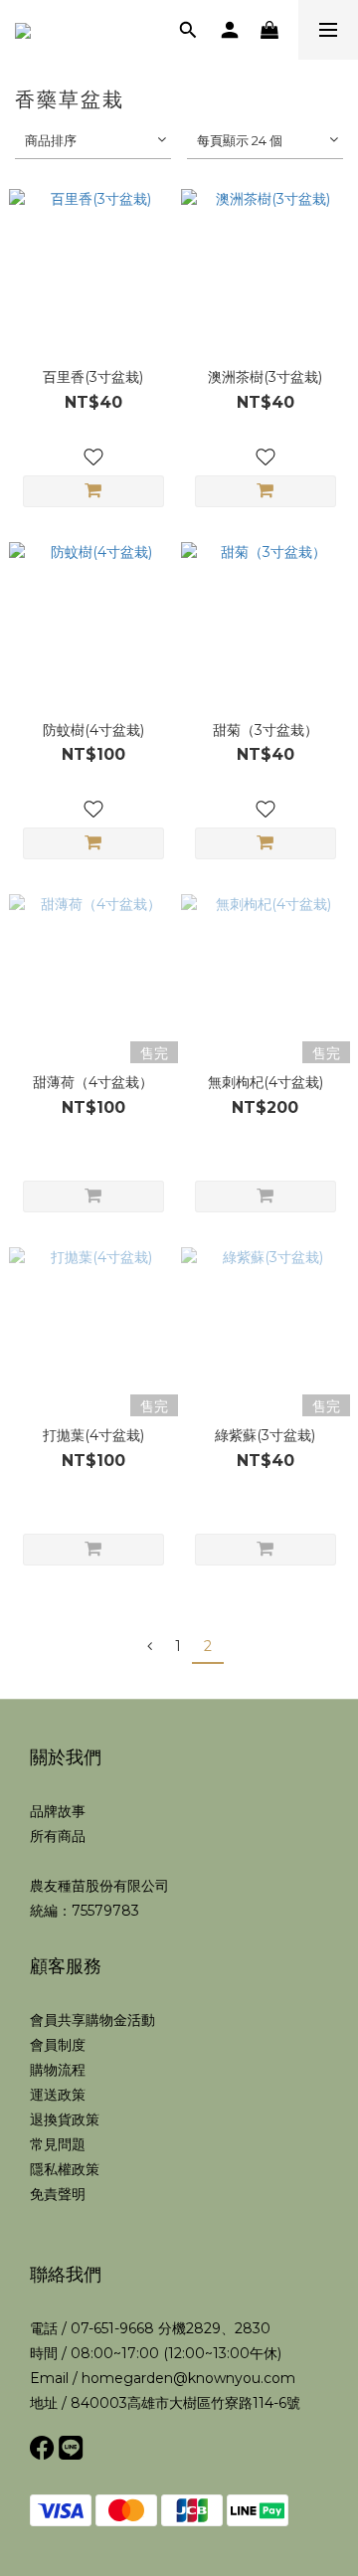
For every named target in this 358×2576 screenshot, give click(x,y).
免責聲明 (58, 2194)
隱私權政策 (65, 2169)
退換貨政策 (65, 2119)
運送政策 (58, 2095)
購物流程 (58, 2070)
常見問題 (58, 2144)
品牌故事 (58, 1811)
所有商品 (58, 1836)
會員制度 (58, 2045)
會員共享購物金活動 (92, 2020)
